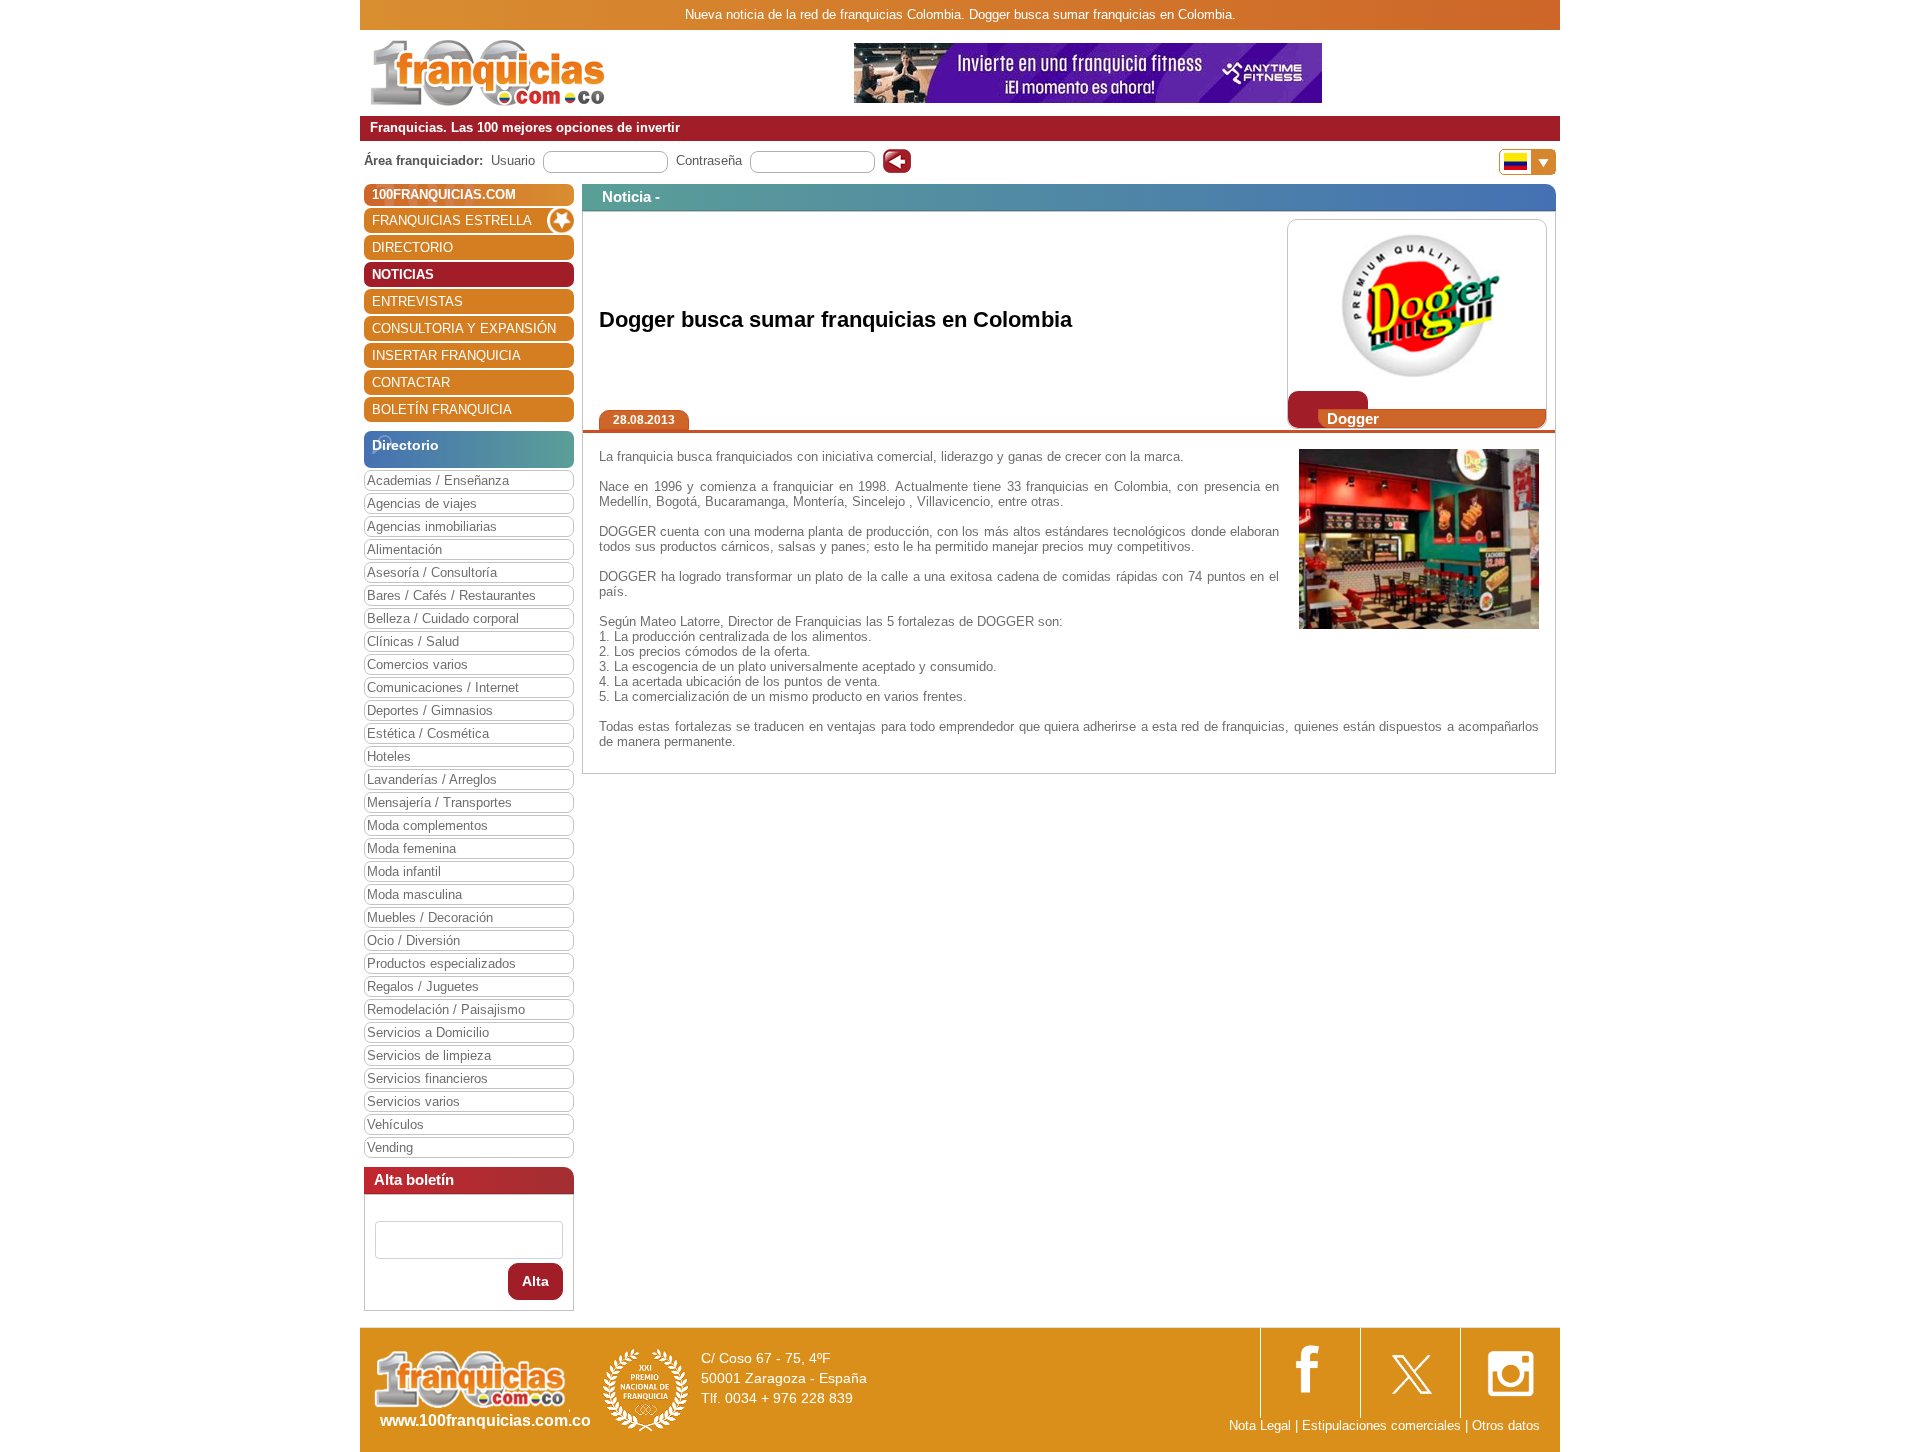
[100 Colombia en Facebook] (1310, 1366)
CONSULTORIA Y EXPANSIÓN (464, 328)
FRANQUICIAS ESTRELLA (452, 220)
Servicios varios (413, 1101)
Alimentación (404, 549)
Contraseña (709, 160)
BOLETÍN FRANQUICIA (442, 409)
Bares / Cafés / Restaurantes (451, 595)
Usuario (513, 160)
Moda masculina (414, 894)
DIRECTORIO (412, 247)
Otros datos (1506, 1425)
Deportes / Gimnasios (430, 710)
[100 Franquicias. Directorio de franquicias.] (488, 71)
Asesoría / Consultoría (432, 572)
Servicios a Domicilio (428, 1032)
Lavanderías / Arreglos (432, 779)
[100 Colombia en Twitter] (1410, 1367)
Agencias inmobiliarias (432, 526)
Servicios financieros (427, 1078)
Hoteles (389, 756)
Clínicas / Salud (413, 641)
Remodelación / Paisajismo (446, 1009)
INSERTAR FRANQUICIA (446, 355)
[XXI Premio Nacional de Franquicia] (646, 1389)
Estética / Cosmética (428, 733)
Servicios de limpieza (429, 1055)
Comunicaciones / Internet (443, 687)
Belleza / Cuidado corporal (443, 618)
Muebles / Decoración (430, 917)
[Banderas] (1527, 162)
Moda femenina (411, 848)
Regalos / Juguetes (423, 986)
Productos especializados (441, 963)
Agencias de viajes (422, 503)
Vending (390, 1147)
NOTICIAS (403, 274)
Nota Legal (1260, 1425)
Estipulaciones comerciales (1383, 1425)
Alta (535, 1281)
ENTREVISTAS (417, 301)
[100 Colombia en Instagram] (1510, 1367)
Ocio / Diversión (413, 940)
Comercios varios (417, 664)
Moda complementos (427, 825)
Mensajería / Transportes (439, 802)
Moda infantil (404, 871)
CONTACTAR (411, 382)
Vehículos (395, 1124)
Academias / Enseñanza (438, 480)
